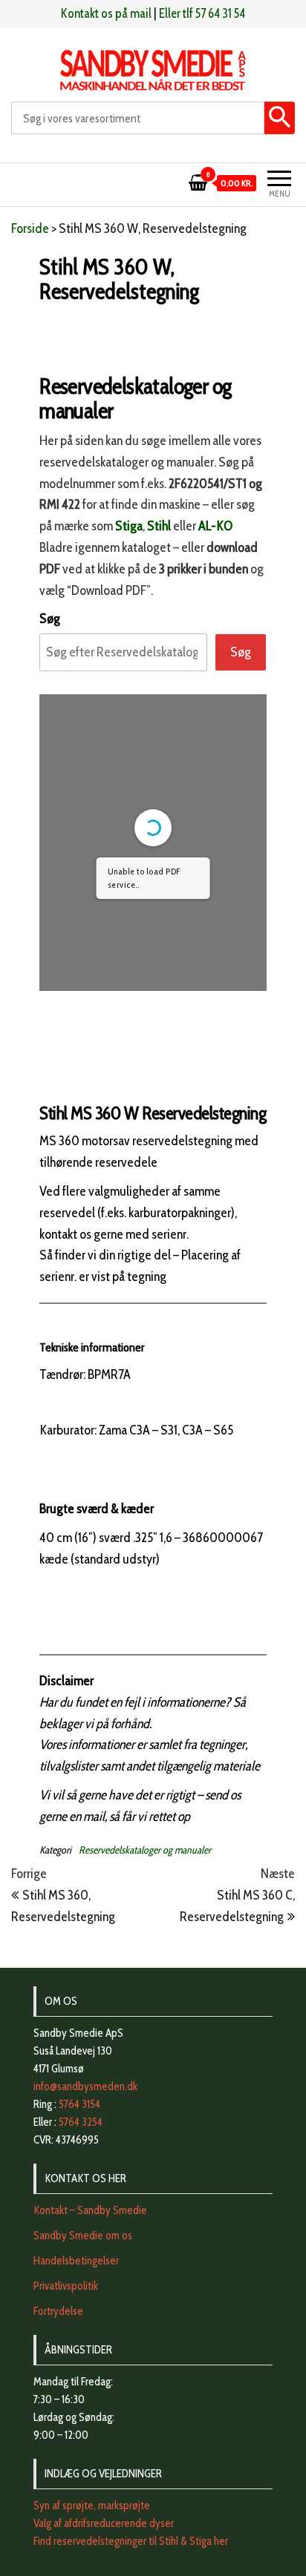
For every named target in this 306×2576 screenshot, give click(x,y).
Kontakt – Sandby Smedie (90, 2210)
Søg (50, 619)
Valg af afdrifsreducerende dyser (104, 2523)
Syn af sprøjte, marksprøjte (92, 2506)
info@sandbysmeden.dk (85, 2086)
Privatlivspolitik (66, 2286)
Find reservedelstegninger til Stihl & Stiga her (131, 2541)
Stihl (159, 526)
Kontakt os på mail (106, 13)
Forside (30, 228)
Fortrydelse (58, 2311)
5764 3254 (81, 2122)
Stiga (129, 526)
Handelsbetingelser (76, 2261)
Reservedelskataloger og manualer (145, 1850)
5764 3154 (79, 2104)
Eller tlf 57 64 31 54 (202, 13)
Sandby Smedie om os (83, 2236)
